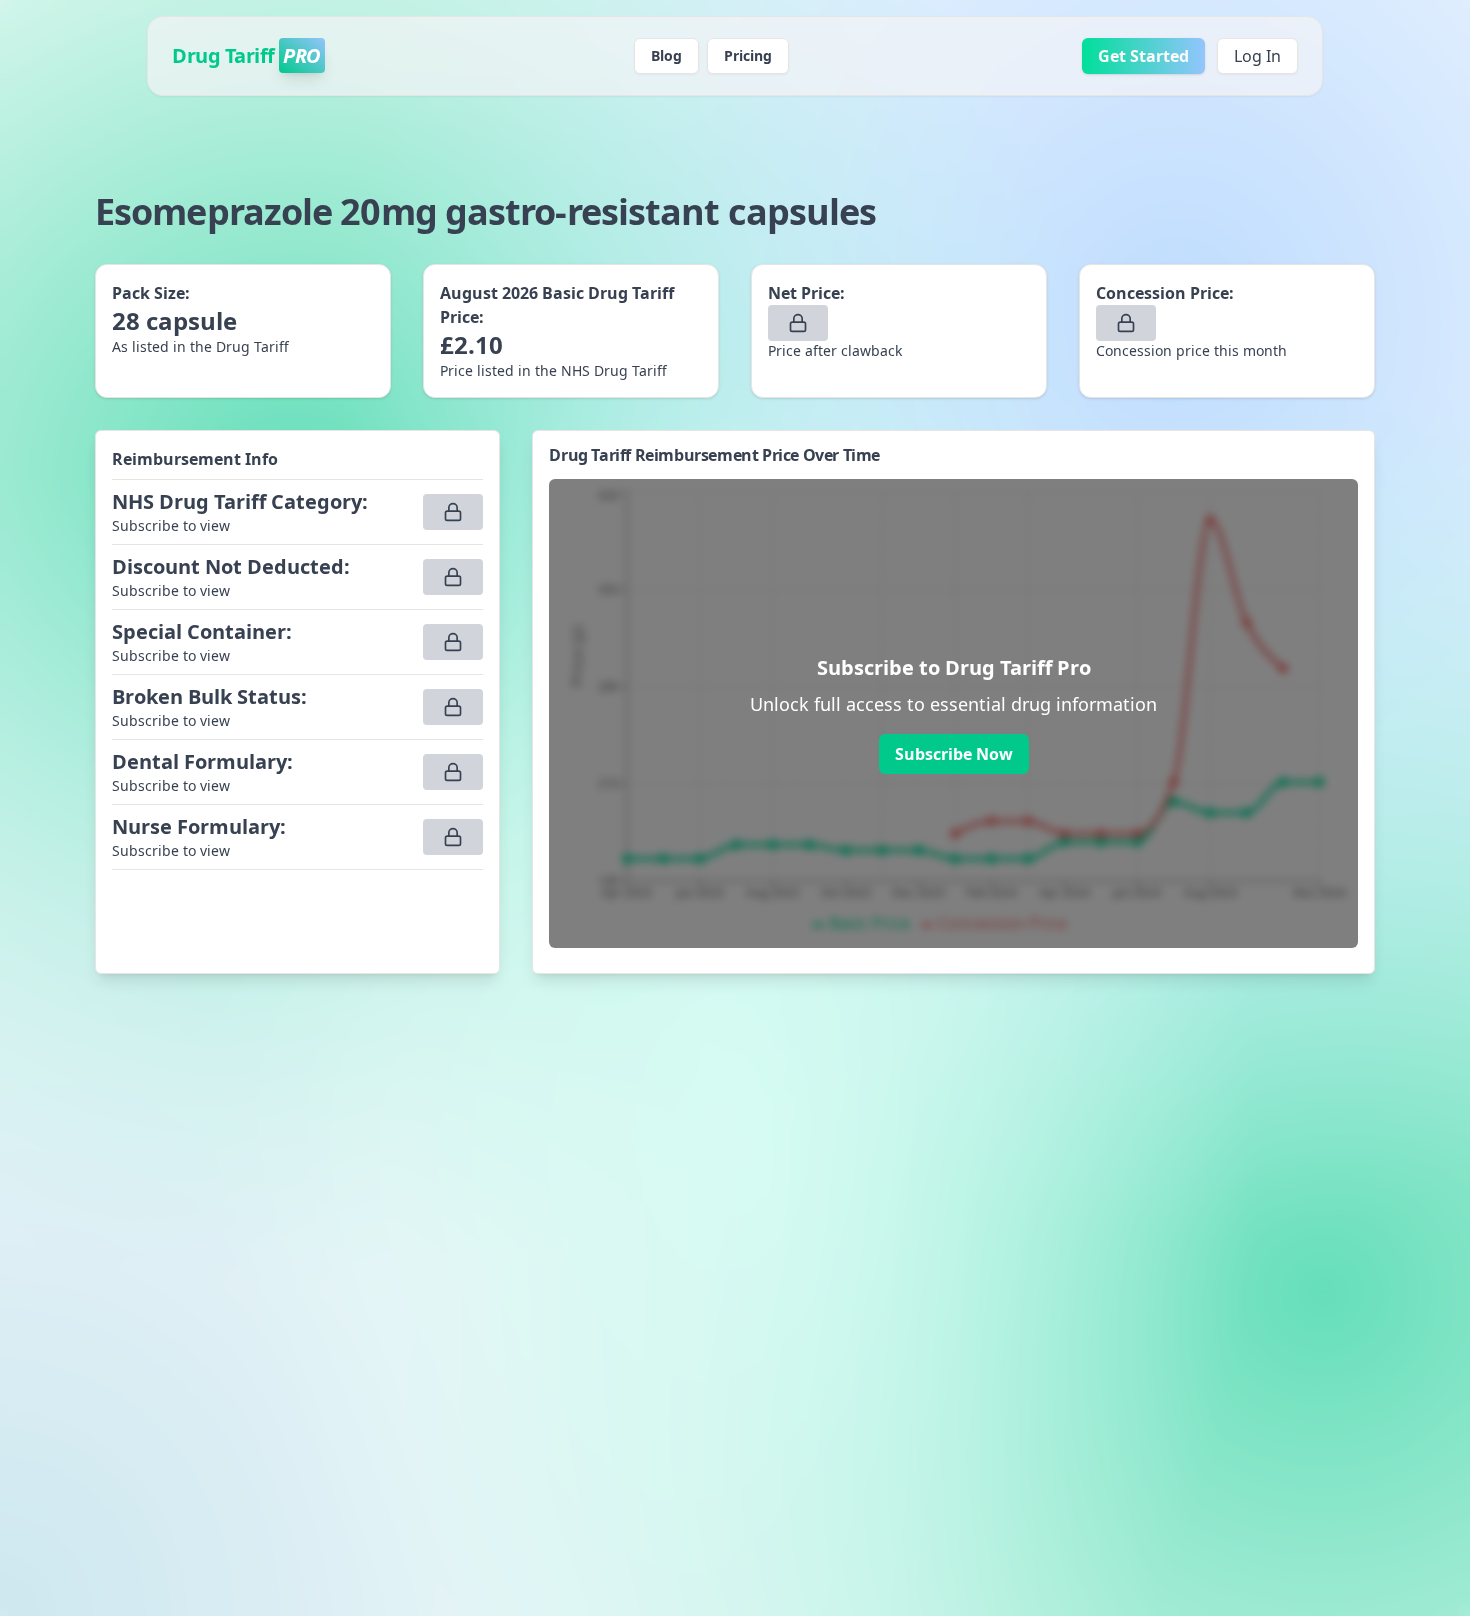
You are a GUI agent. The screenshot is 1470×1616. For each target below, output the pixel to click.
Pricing (748, 55)
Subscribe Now (954, 754)
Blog (666, 55)
